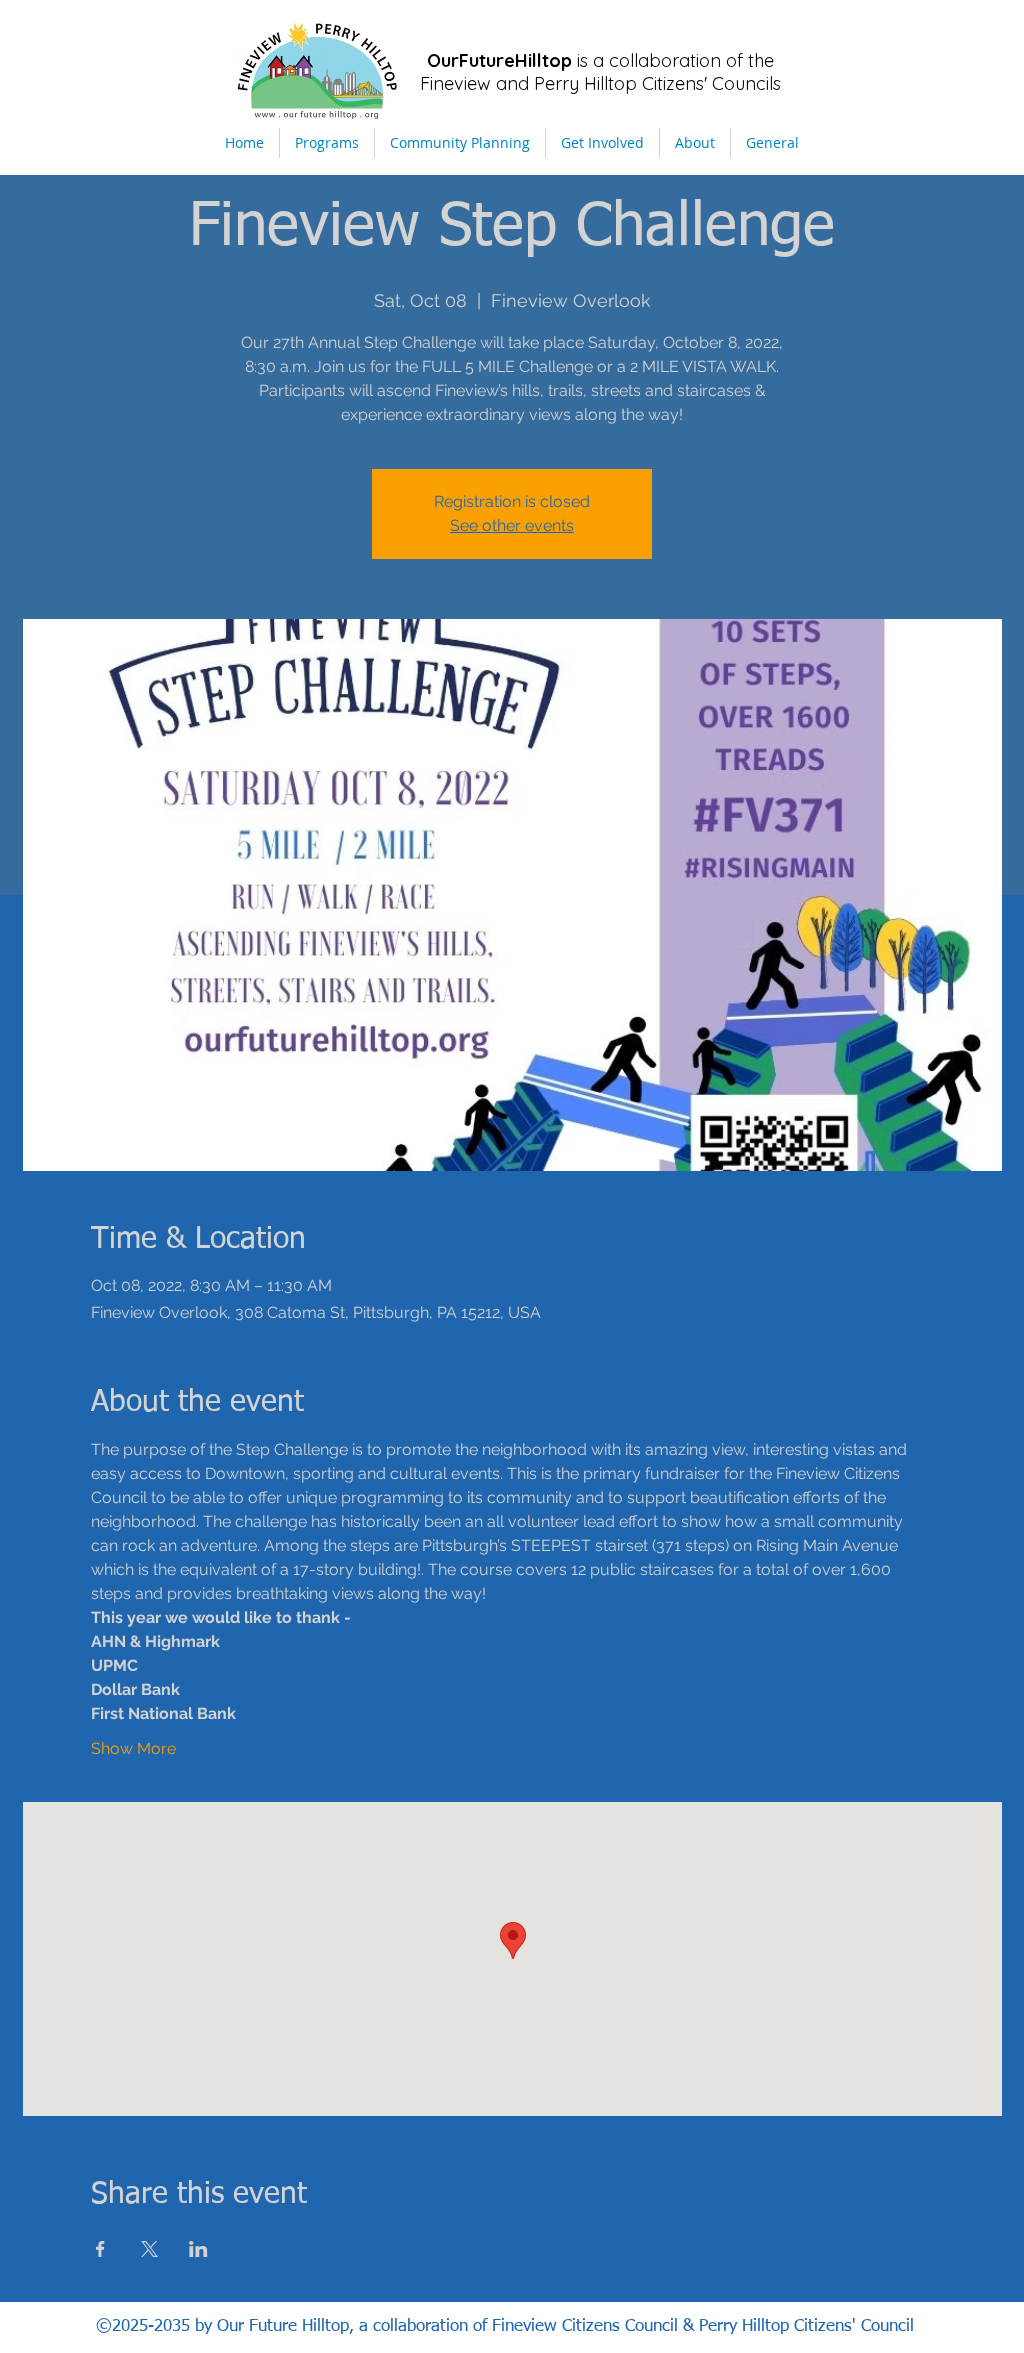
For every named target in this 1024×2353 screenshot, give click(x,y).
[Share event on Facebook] (100, 2249)
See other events (512, 525)
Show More (133, 1748)
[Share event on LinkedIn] (198, 2249)
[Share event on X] (149, 2249)
